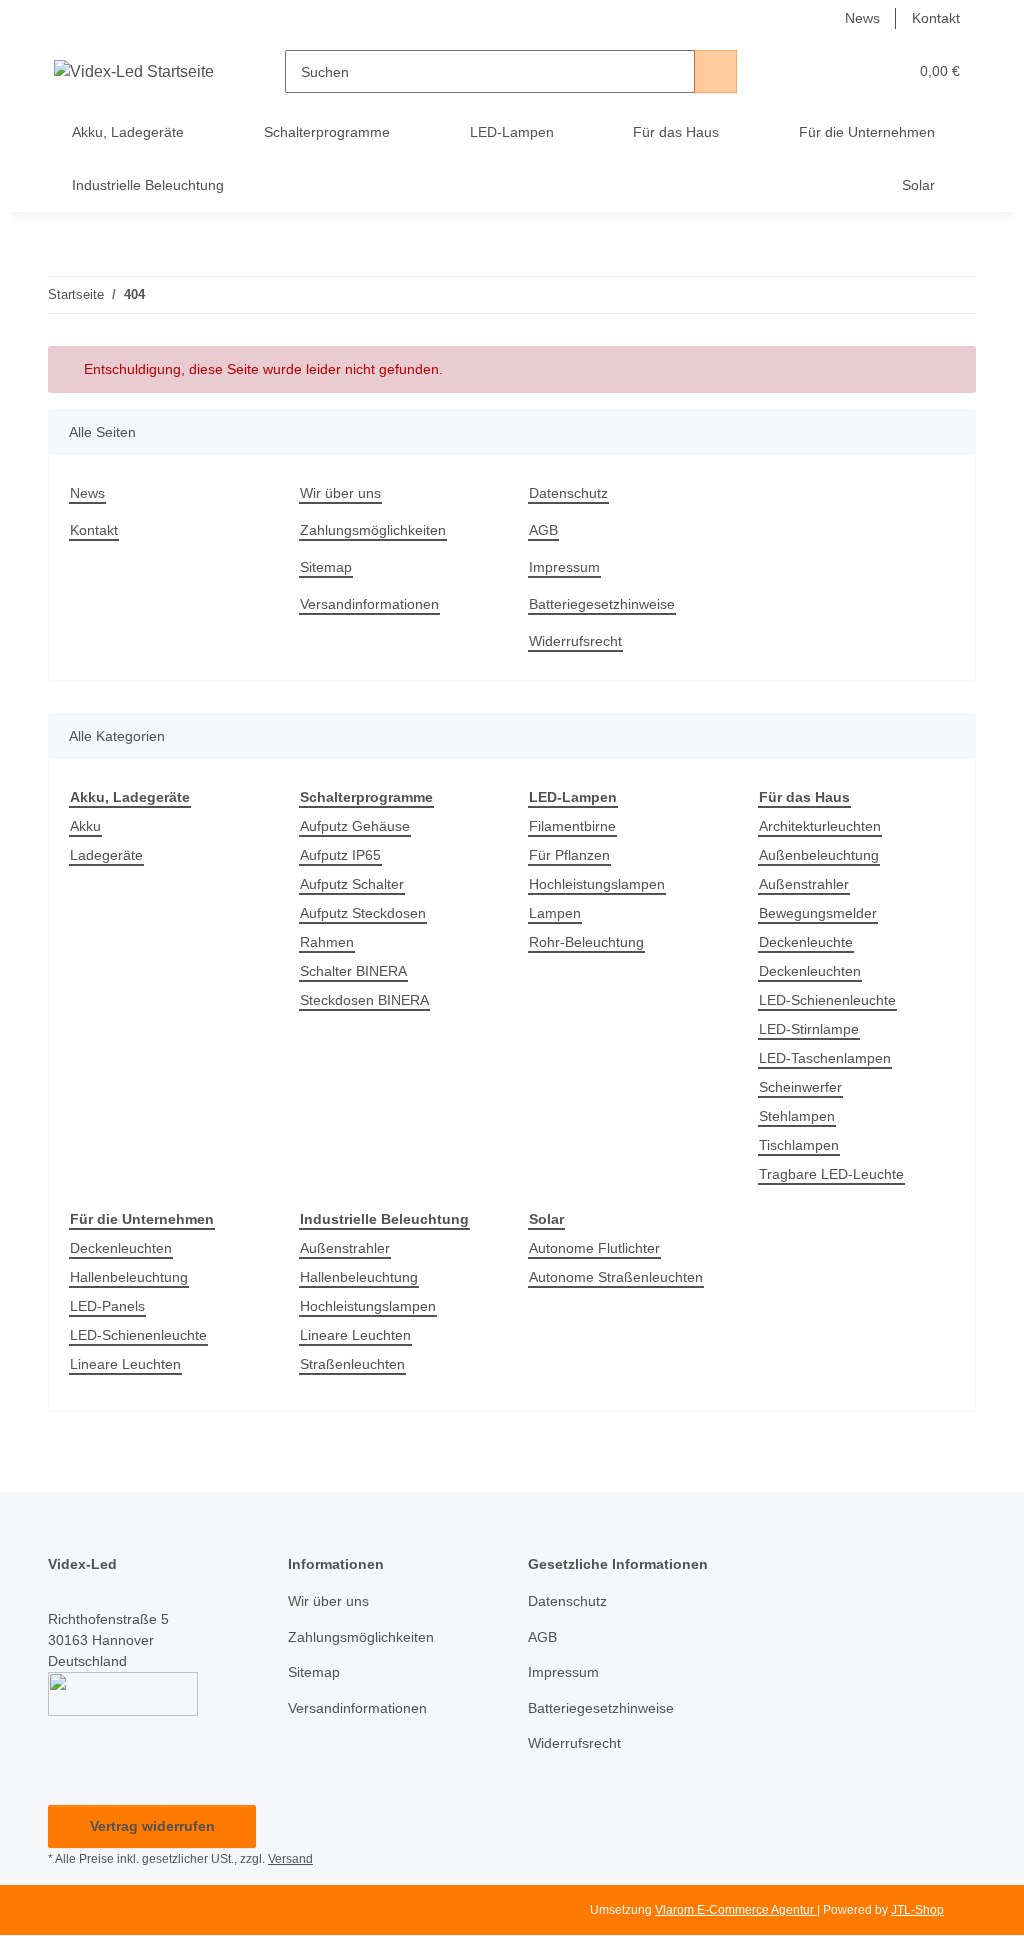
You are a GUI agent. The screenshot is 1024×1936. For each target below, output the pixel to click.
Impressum (564, 567)
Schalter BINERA (353, 971)
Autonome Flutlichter (594, 1248)
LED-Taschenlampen (825, 1058)
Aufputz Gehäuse (355, 826)
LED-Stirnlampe (809, 1029)
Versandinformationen (369, 604)
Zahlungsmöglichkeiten (373, 530)
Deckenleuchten (810, 971)
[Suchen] (715, 71)
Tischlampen (799, 1145)
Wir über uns (340, 493)
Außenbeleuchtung (819, 855)
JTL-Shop (917, 1910)
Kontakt (936, 18)
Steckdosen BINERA (364, 1000)
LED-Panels (107, 1306)
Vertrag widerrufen (152, 1826)
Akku (85, 826)
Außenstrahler (804, 884)
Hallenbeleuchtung (129, 1277)
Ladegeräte (106, 855)
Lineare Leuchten (125, 1364)
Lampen (555, 913)
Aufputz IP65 (340, 855)
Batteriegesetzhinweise (602, 604)
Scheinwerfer (800, 1087)
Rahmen (327, 942)
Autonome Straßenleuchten (616, 1277)
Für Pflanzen (569, 855)
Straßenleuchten (352, 1364)
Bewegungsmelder (818, 913)
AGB (543, 530)
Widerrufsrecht (575, 641)
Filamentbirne (572, 826)
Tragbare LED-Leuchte (831, 1174)
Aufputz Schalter (352, 884)
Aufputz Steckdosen (363, 913)
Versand (290, 1859)
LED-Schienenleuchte (827, 1000)
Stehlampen (797, 1116)
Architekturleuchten (820, 826)
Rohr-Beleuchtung (586, 942)
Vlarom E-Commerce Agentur (736, 1910)
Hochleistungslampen (597, 884)
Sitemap (326, 567)
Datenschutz (568, 493)
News (862, 18)
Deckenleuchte (806, 942)
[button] (814, 71)
